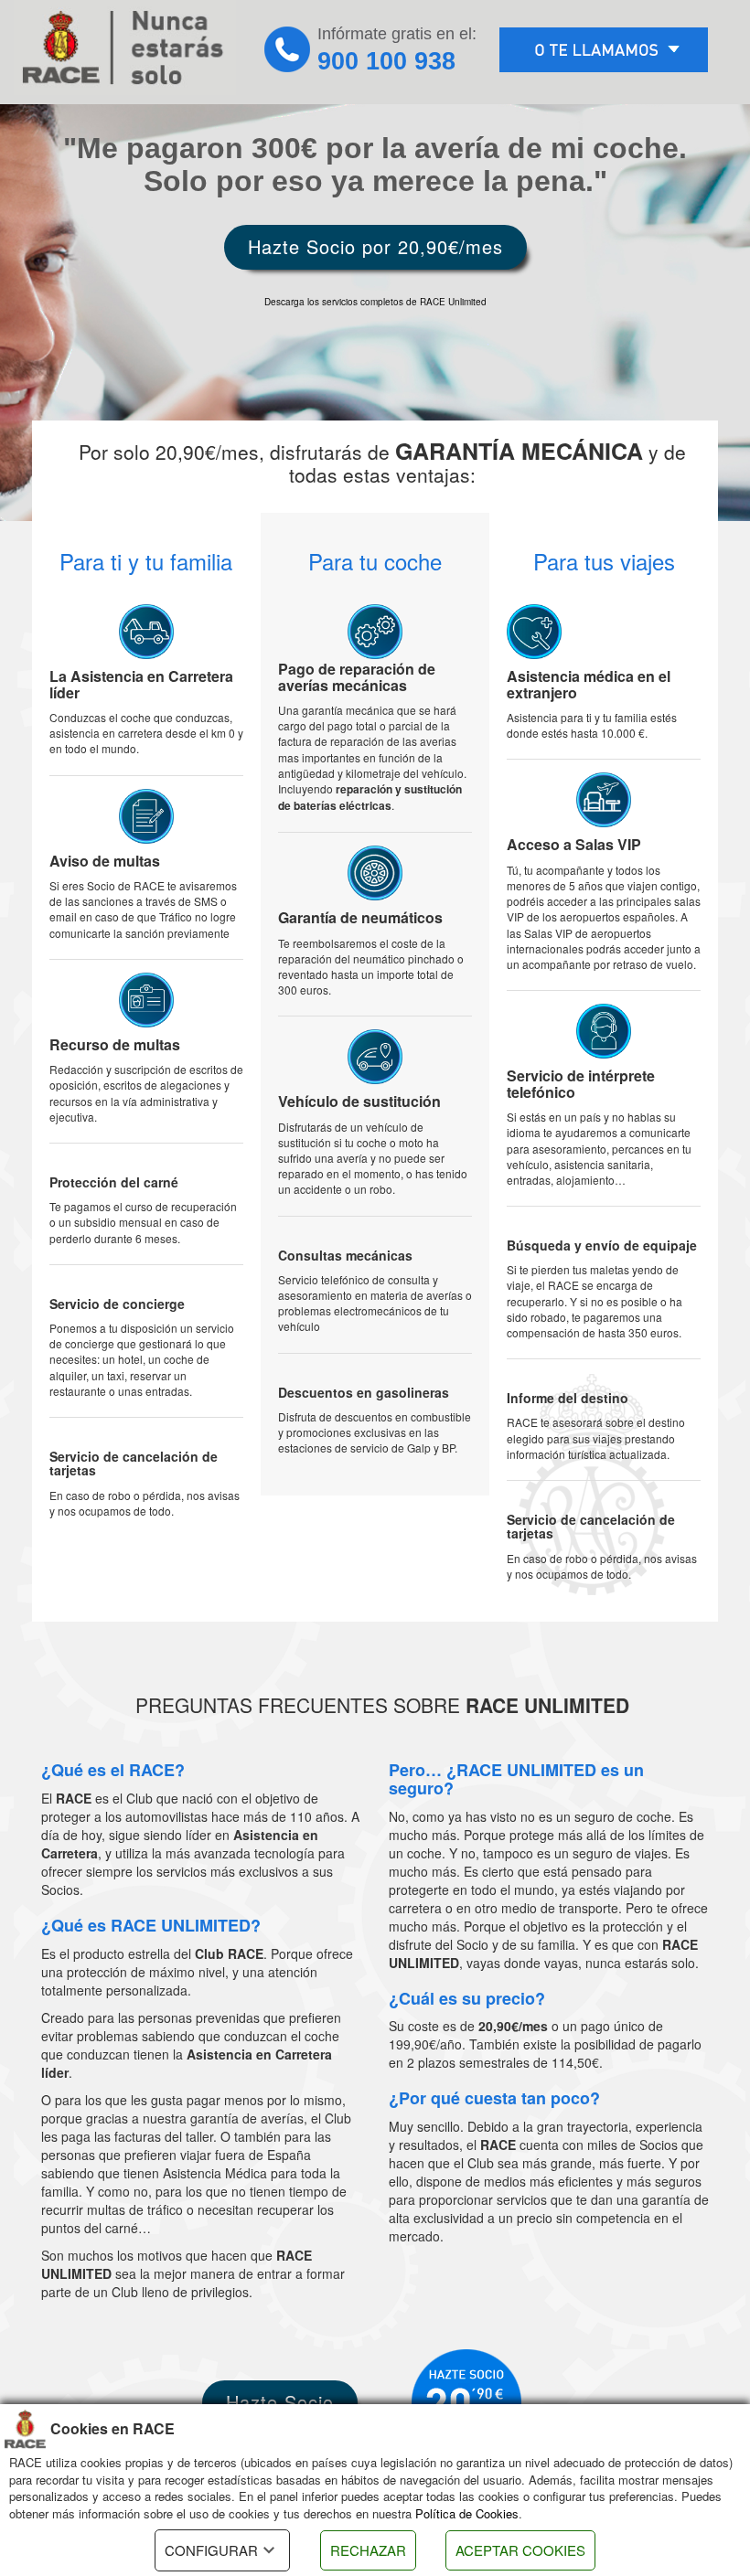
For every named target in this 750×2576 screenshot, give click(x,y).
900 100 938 (386, 61)
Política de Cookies (467, 2513)
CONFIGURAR (211, 2550)
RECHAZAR (368, 2550)
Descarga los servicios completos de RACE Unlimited (375, 302)
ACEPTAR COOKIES (520, 2550)
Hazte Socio (280, 2402)
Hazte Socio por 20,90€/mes (375, 246)
